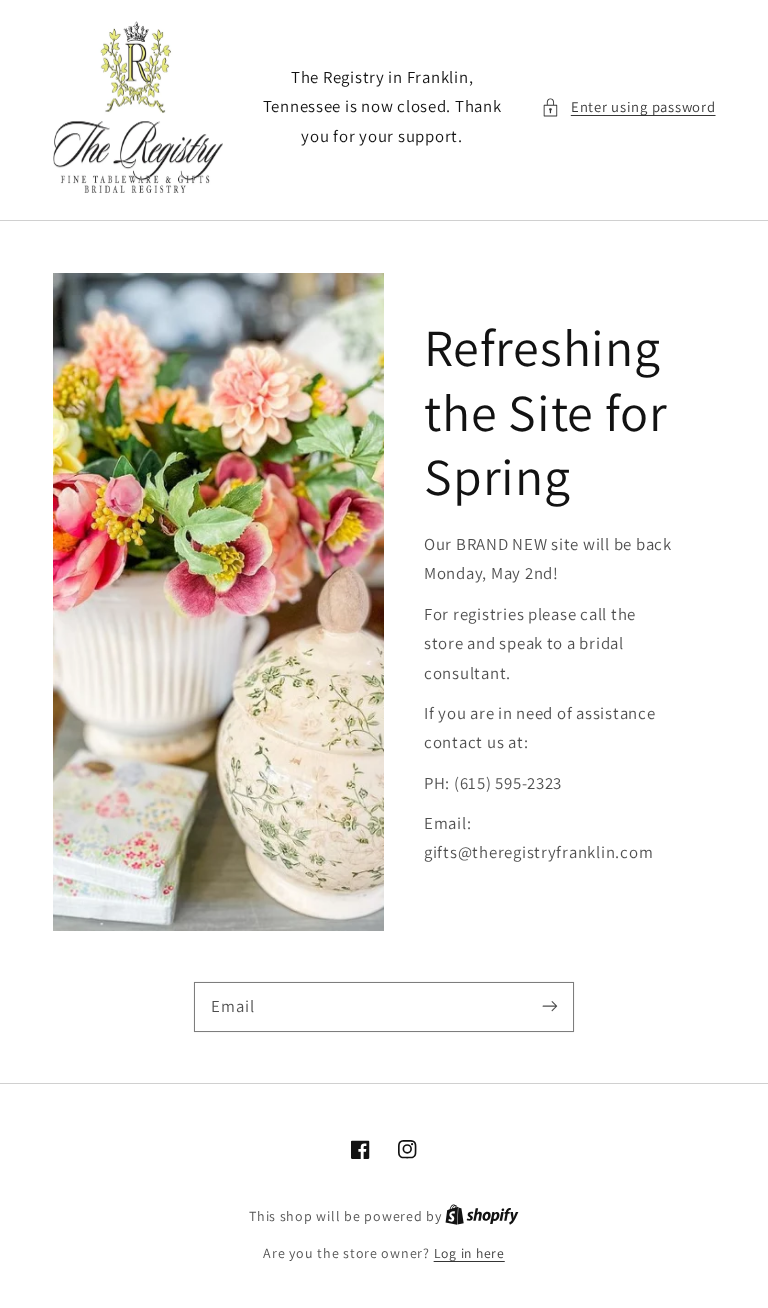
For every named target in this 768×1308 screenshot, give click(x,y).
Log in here (469, 1253)
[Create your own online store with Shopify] (482, 1216)
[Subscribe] (550, 1006)
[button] (628, 107)
